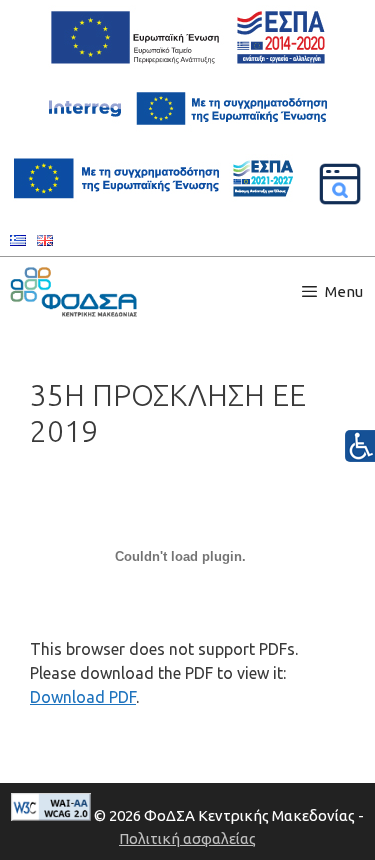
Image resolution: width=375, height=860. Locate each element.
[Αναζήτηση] (340, 184)
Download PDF (83, 697)
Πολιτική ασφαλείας (187, 838)
